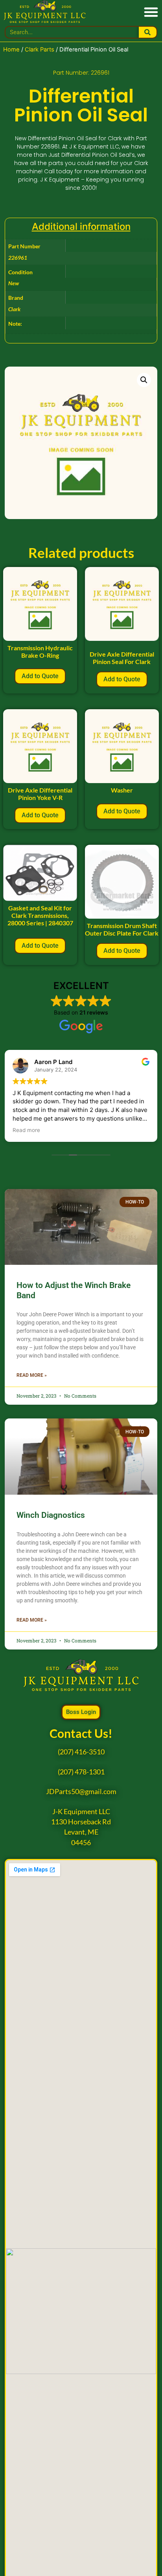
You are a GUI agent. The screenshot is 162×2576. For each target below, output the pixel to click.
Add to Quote (40, 676)
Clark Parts (40, 50)
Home (11, 50)
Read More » (32, 1375)
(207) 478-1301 (81, 1772)
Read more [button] (26, 1130)
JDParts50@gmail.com (81, 1792)
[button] (151, 12)
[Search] (148, 32)
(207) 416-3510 (81, 1752)
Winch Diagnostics (51, 1515)
